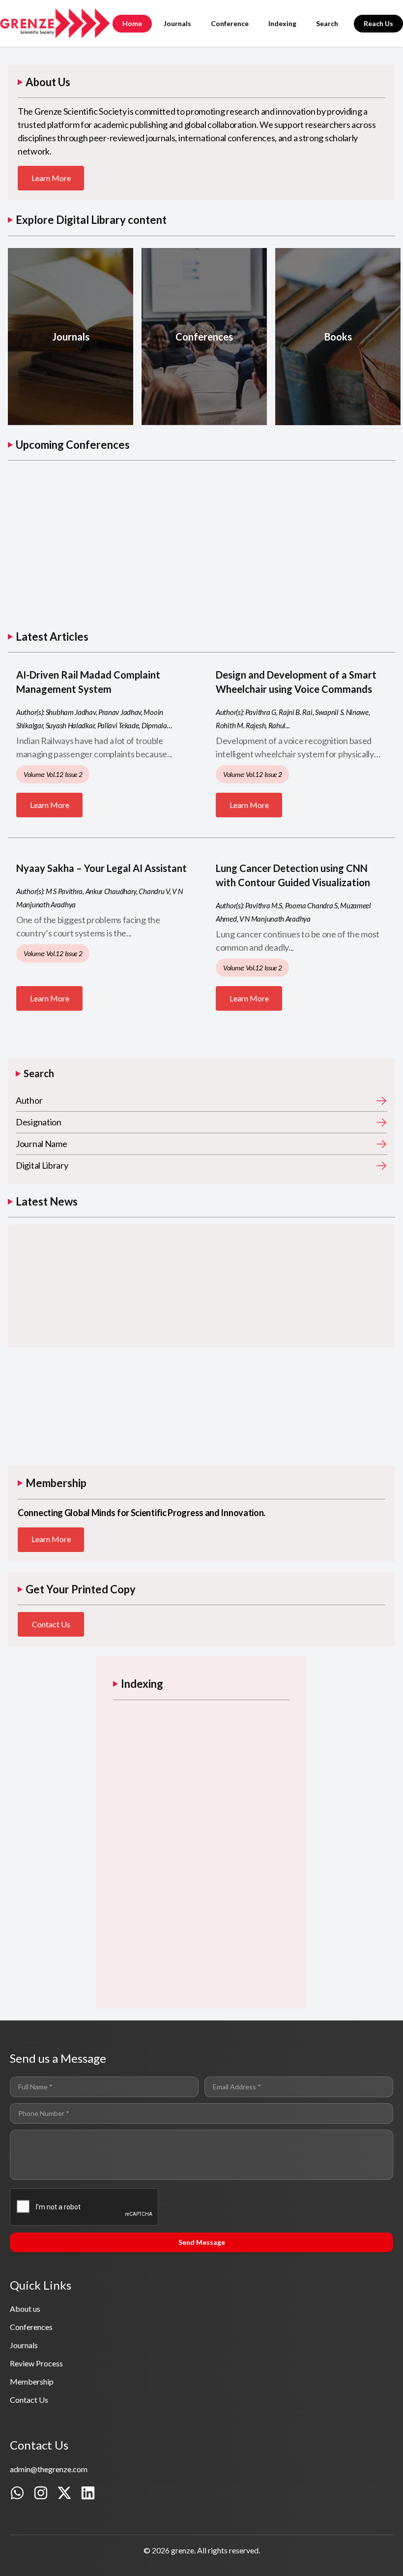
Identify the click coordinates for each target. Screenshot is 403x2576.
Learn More (51, 178)
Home (132, 23)
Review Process (36, 2363)
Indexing (282, 23)
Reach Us (378, 23)
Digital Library (42, 1165)
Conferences (31, 2327)
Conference (230, 23)
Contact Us (51, 1624)
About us (25, 2309)
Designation (39, 1122)
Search (327, 23)
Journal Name (41, 1144)
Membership (32, 2381)
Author (29, 1100)
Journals (177, 23)
